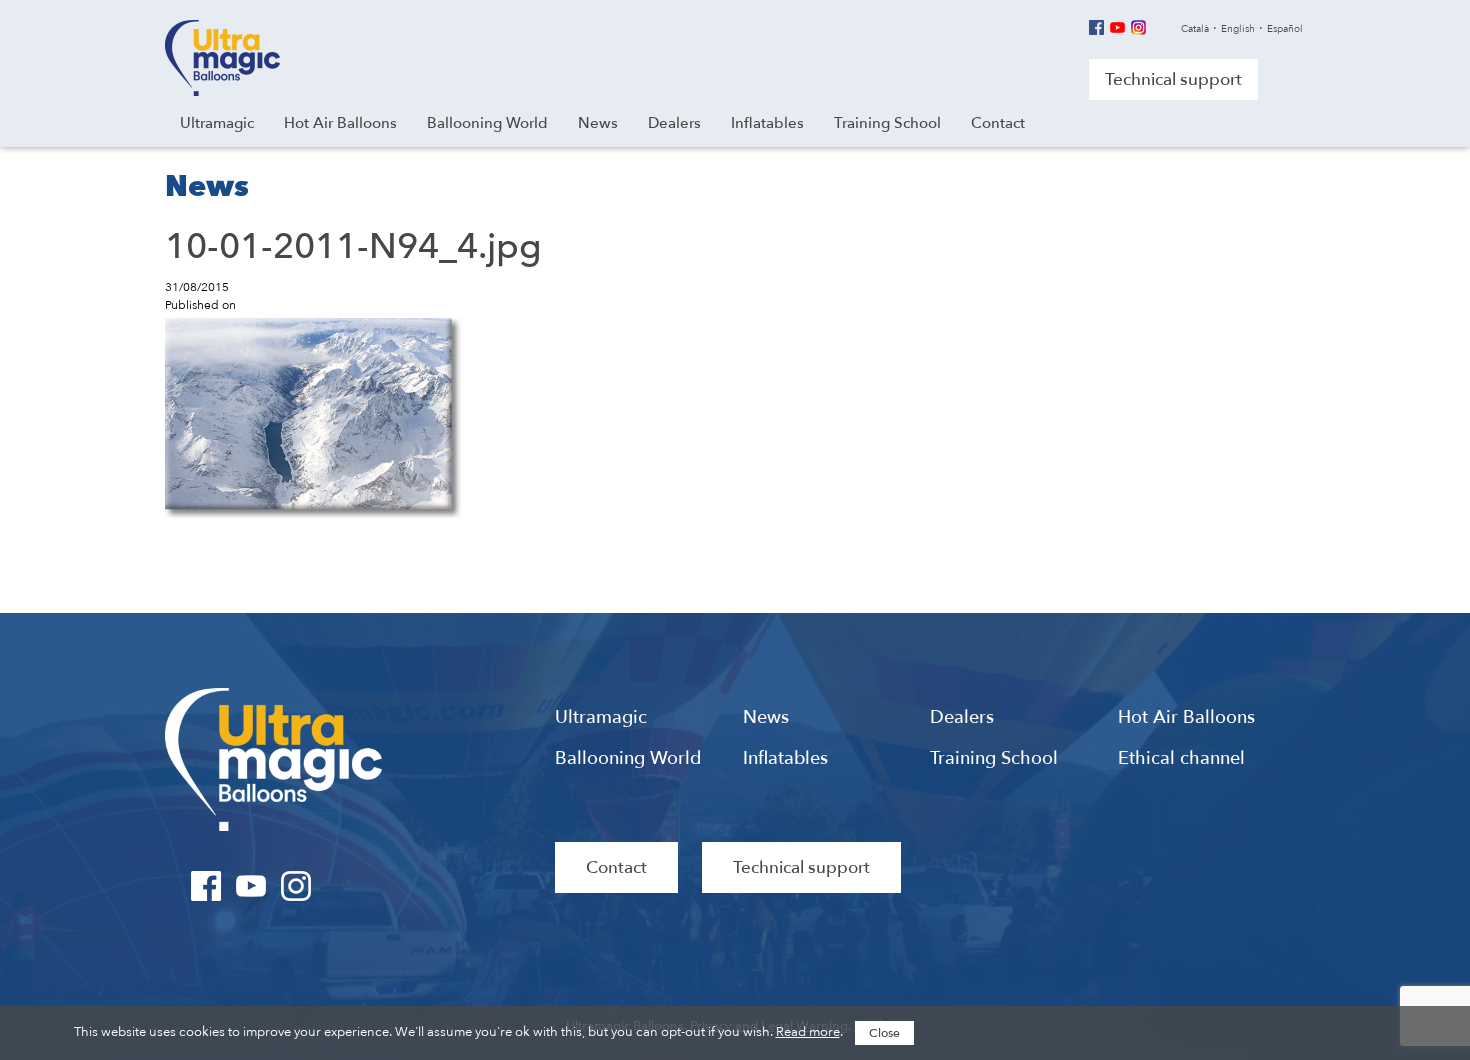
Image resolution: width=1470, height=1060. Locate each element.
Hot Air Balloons (1186, 718)
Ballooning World (628, 759)
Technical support (1173, 79)
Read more (808, 1032)
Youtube (1117, 27)
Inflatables (785, 759)
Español (1285, 29)
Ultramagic (222, 58)
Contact (616, 867)
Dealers (962, 718)
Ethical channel (1181, 759)
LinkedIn (341, 886)
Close (884, 1033)
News (766, 718)
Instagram (1138, 27)
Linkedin (1159, 27)
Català (1195, 29)
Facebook (1096, 27)
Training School (994, 759)
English (1238, 29)
